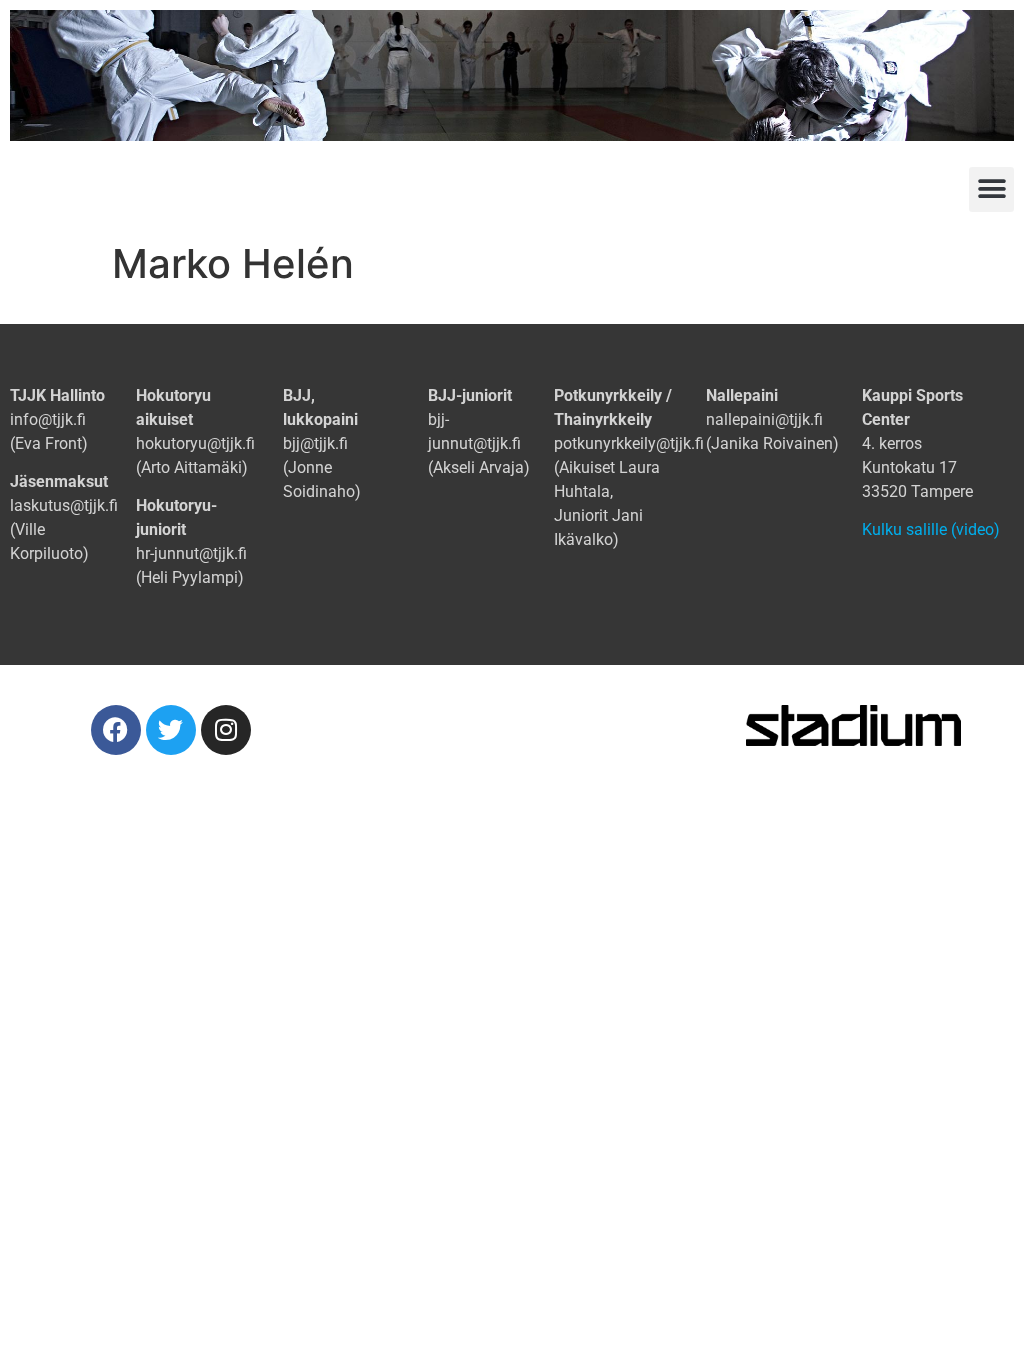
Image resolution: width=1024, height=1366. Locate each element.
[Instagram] (226, 730)
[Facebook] (116, 730)
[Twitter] (171, 730)
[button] (991, 189)
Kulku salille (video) (931, 529)
